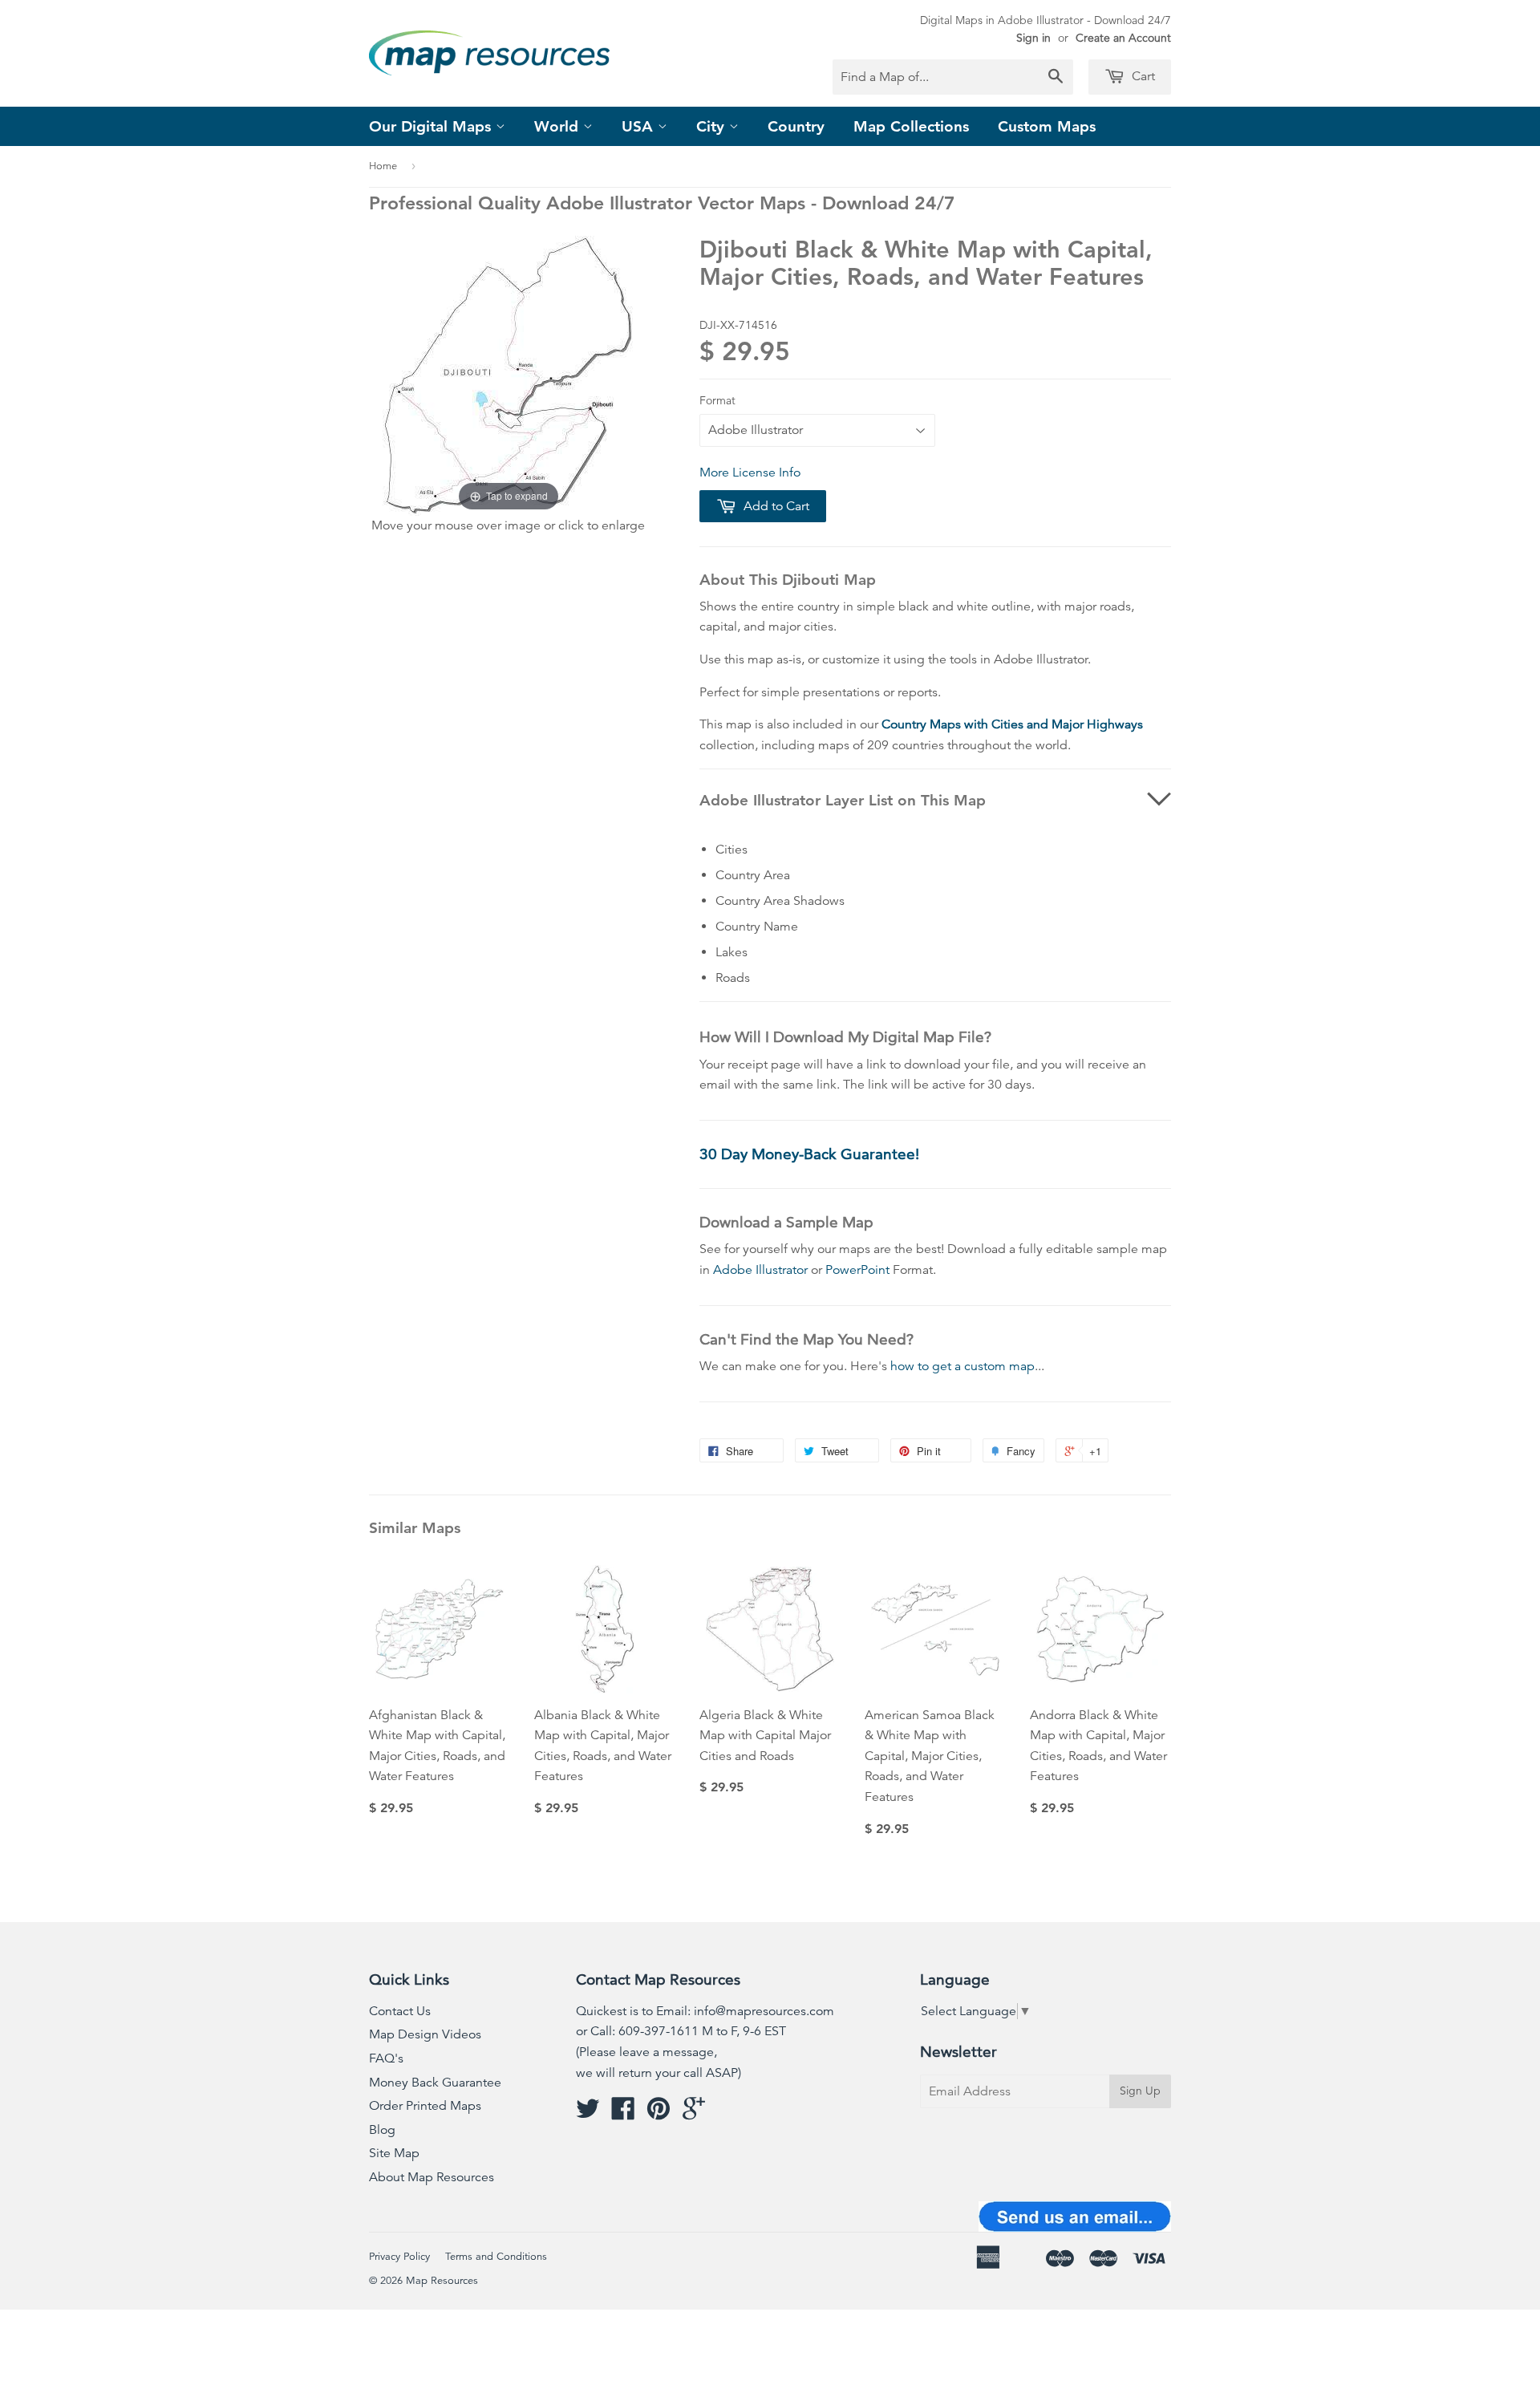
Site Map (394, 2153)
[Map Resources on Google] (694, 2114)
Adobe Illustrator (760, 1270)
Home (383, 166)
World (559, 126)
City (713, 126)
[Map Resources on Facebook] (623, 2114)
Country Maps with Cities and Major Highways (1012, 724)
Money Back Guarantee (435, 2083)
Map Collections (911, 126)
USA (640, 126)
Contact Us (400, 2011)
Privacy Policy (399, 2257)
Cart (1142, 76)
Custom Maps (1047, 126)
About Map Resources (432, 2177)
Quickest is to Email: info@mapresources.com (705, 2011)
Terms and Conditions (496, 2257)
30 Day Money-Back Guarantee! (809, 1154)
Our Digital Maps (432, 126)
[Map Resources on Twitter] (588, 2114)
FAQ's (386, 2058)
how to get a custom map (962, 1366)
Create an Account (1123, 38)
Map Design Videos (425, 2034)
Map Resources (442, 2281)
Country (796, 126)
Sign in (1033, 38)
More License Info (750, 473)
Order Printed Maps (425, 2106)
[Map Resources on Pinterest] (659, 2114)
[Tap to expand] (508, 375)
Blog (382, 2130)
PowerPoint (857, 1270)
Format (717, 400)
